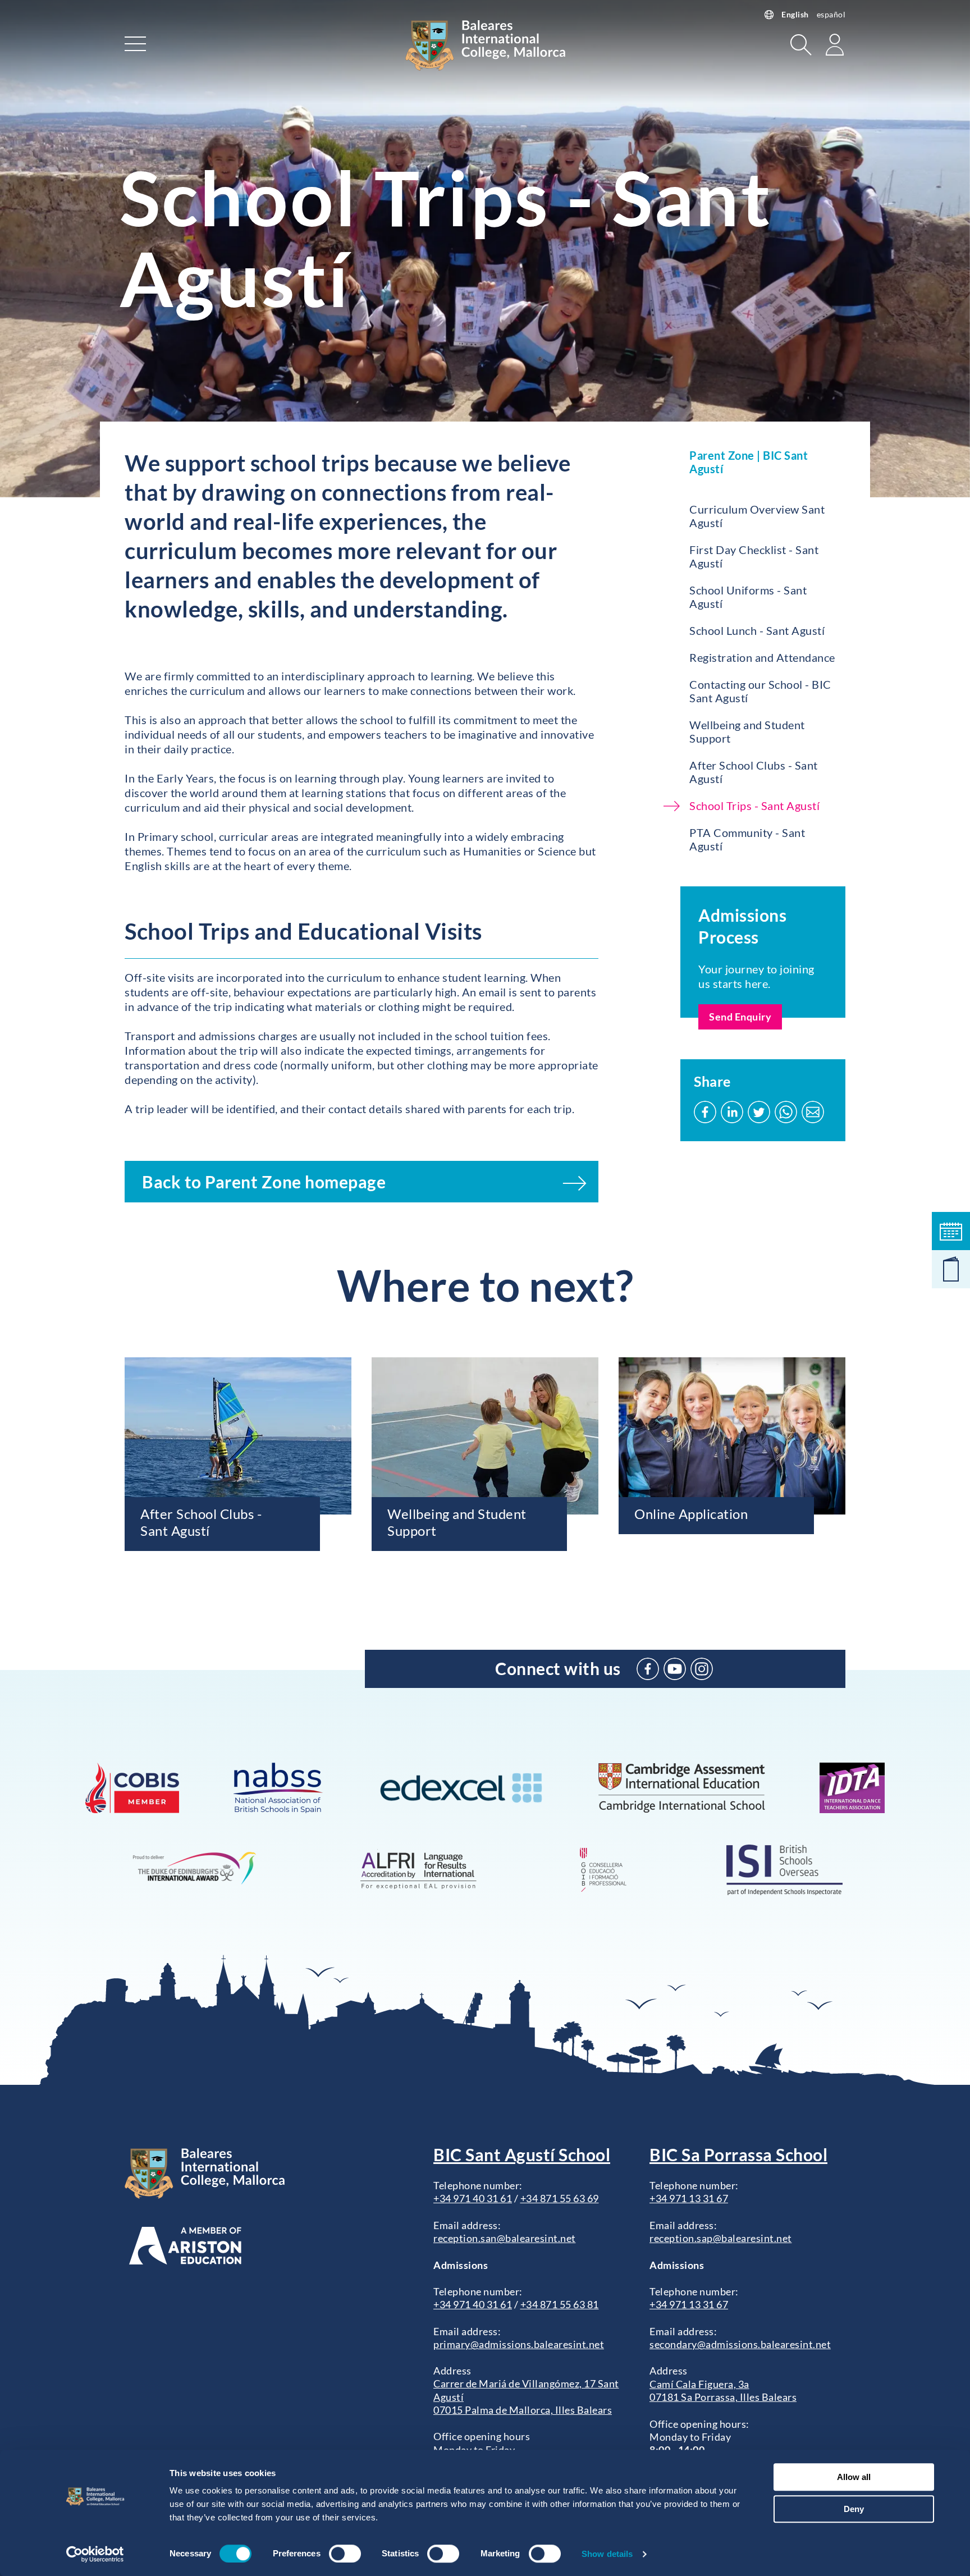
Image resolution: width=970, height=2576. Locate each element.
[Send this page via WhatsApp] (786, 1112)
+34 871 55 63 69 (560, 2198)
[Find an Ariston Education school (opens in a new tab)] (185, 2246)
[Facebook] (648, 1669)
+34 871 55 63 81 (560, 2304)
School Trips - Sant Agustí (754, 806)
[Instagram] (702, 1669)
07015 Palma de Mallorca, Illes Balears (523, 2410)
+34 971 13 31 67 (689, 2198)
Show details (607, 2554)
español (831, 14)
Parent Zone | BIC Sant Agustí (749, 462)
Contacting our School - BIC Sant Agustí (760, 691)
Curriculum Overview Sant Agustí (757, 516)
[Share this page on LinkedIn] (732, 1112)
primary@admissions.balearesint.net (519, 2344)
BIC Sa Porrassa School (738, 2154)
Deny (854, 2509)
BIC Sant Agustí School (522, 2154)
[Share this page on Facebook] (705, 1112)
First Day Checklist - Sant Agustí (754, 556)
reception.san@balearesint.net (505, 2238)
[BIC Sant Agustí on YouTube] (675, 1669)
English (795, 14)
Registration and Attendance (762, 657)
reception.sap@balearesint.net (721, 2238)
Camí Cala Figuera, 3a (699, 2384)
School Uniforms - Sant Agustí (748, 597)
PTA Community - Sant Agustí (747, 839)
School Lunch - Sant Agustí (757, 630)
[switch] (345, 2554)
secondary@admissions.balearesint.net (740, 2344)
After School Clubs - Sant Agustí (754, 772)
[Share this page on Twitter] (759, 1112)
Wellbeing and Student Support (747, 731)
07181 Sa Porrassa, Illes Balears (723, 2397)
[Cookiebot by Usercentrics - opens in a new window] (95, 2554)
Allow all (854, 2477)
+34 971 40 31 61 (473, 2198)
